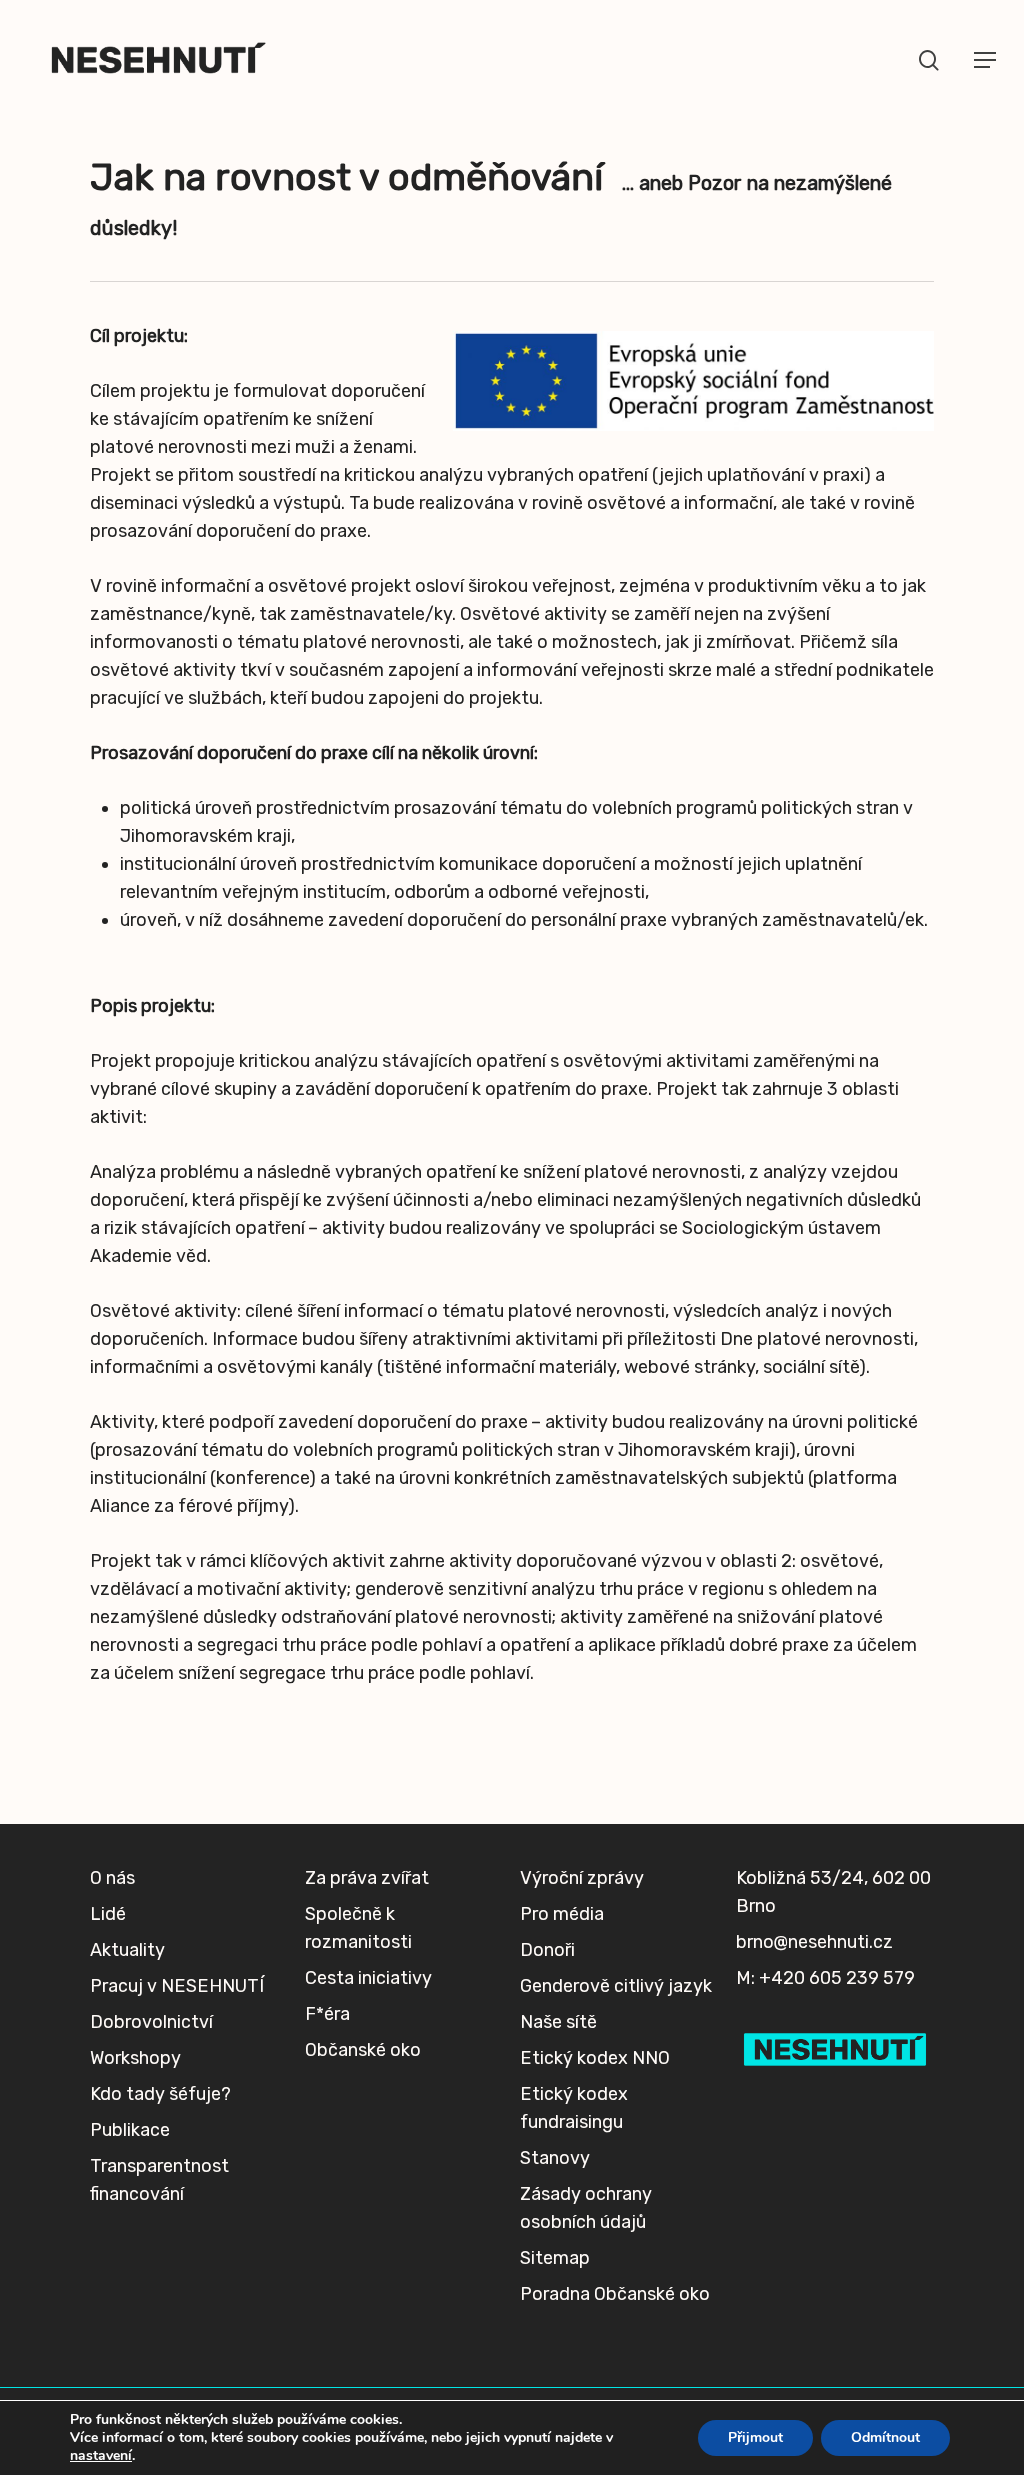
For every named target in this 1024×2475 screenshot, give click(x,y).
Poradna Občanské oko (615, 2294)
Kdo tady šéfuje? (160, 2094)
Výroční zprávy (582, 1878)
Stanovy (555, 2158)
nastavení (101, 2456)
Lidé (108, 1914)
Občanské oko (363, 2050)
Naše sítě (558, 2022)
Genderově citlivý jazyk (616, 1986)
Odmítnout (885, 2437)
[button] (985, 60)
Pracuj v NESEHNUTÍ (177, 1986)
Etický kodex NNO (595, 2058)
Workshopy (135, 2058)
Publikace (130, 2130)
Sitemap (555, 2258)
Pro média (562, 1914)
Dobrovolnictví (151, 2022)
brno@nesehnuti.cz (814, 1942)
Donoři (547, 1950)
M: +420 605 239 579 (825, 1978)
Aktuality (127, 1950)
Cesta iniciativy (368, 1978)
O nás (112, 1878)
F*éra (327, 2014)
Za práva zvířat (367, 1878)
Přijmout (755, 2437)
